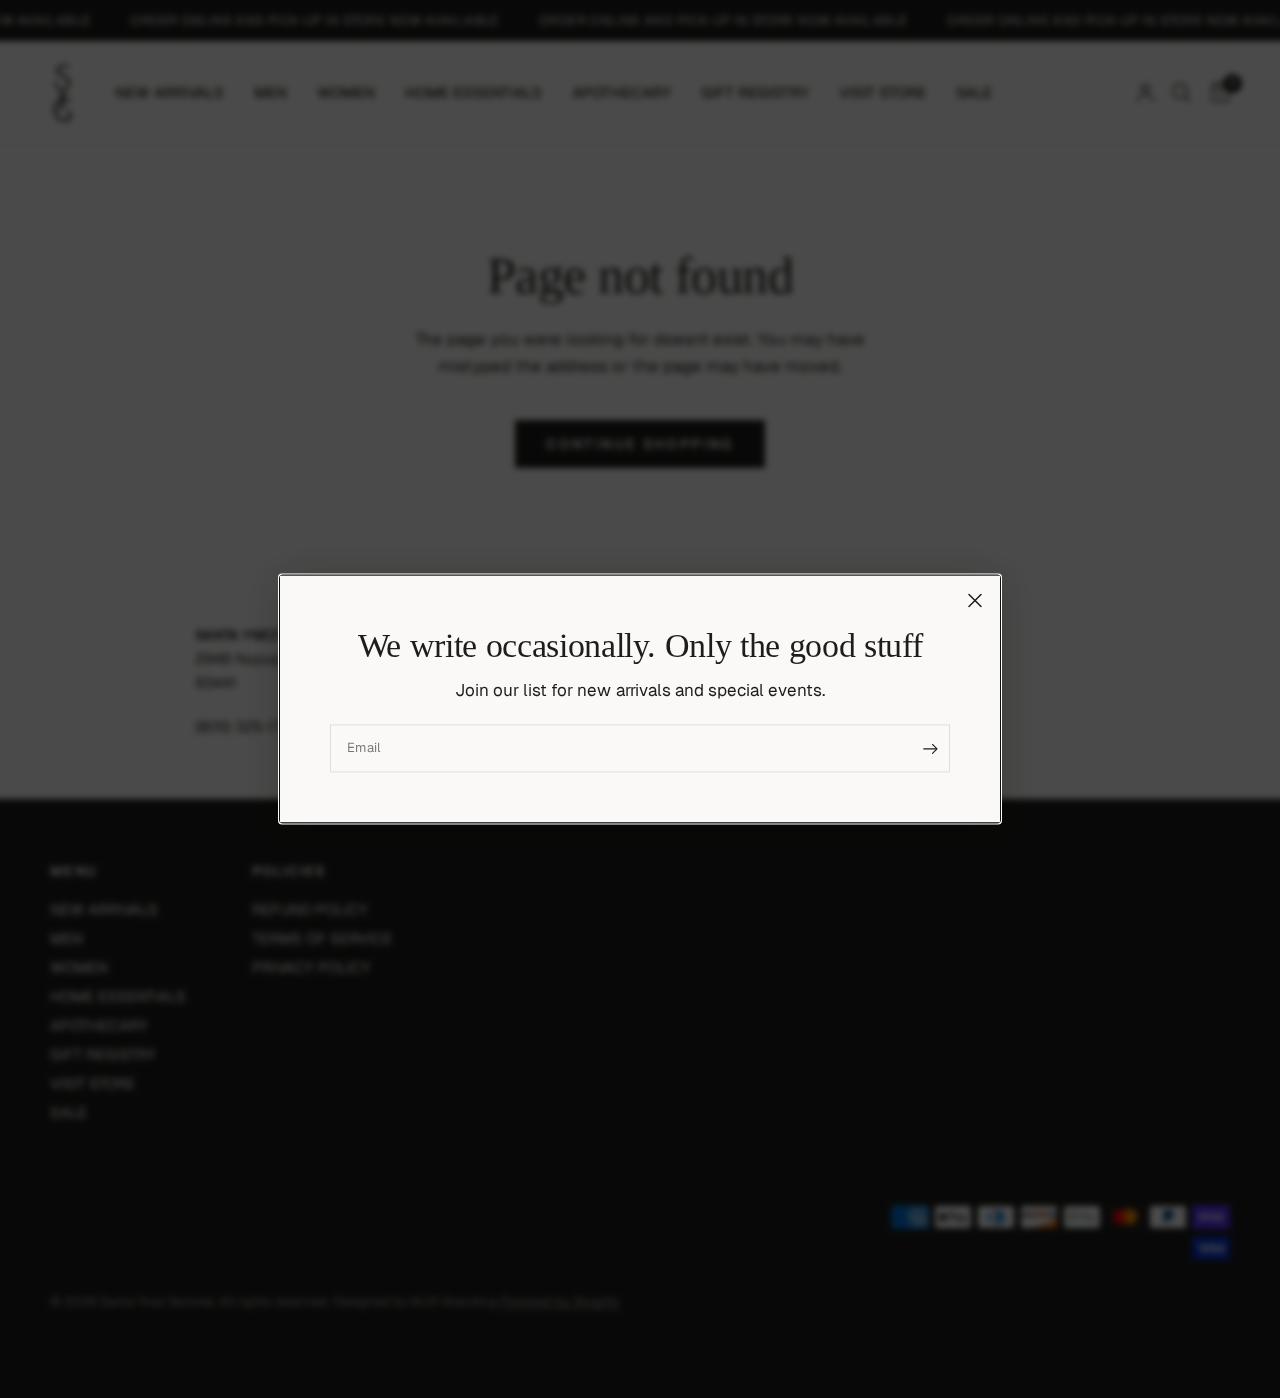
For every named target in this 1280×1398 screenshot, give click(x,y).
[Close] (975, 600)
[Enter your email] (930, 749)
